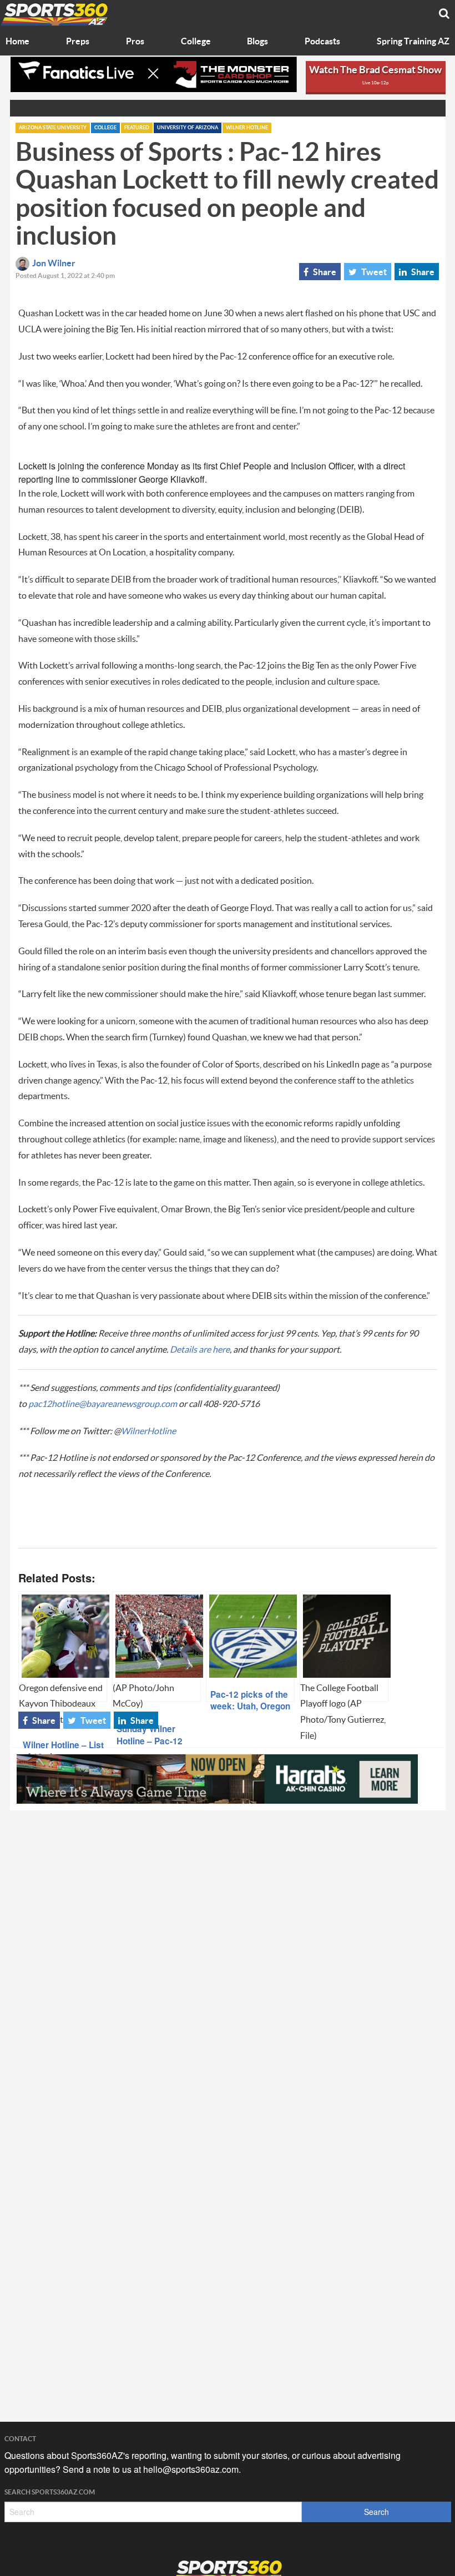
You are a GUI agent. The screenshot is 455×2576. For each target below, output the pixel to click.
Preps (78, 42)
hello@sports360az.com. (192, 2469)
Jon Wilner (54, 264)
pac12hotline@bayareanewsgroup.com (103, 1404)
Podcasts (322, 42)
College (196, 42)
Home (17, 42)
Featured (137, 128)
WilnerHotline (148, 1431)
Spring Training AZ (413, 42)
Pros (135, 42)
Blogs (257, 42)
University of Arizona (188, 128)
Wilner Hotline (247, 128)
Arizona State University (53, 128)
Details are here (200, 1350)
